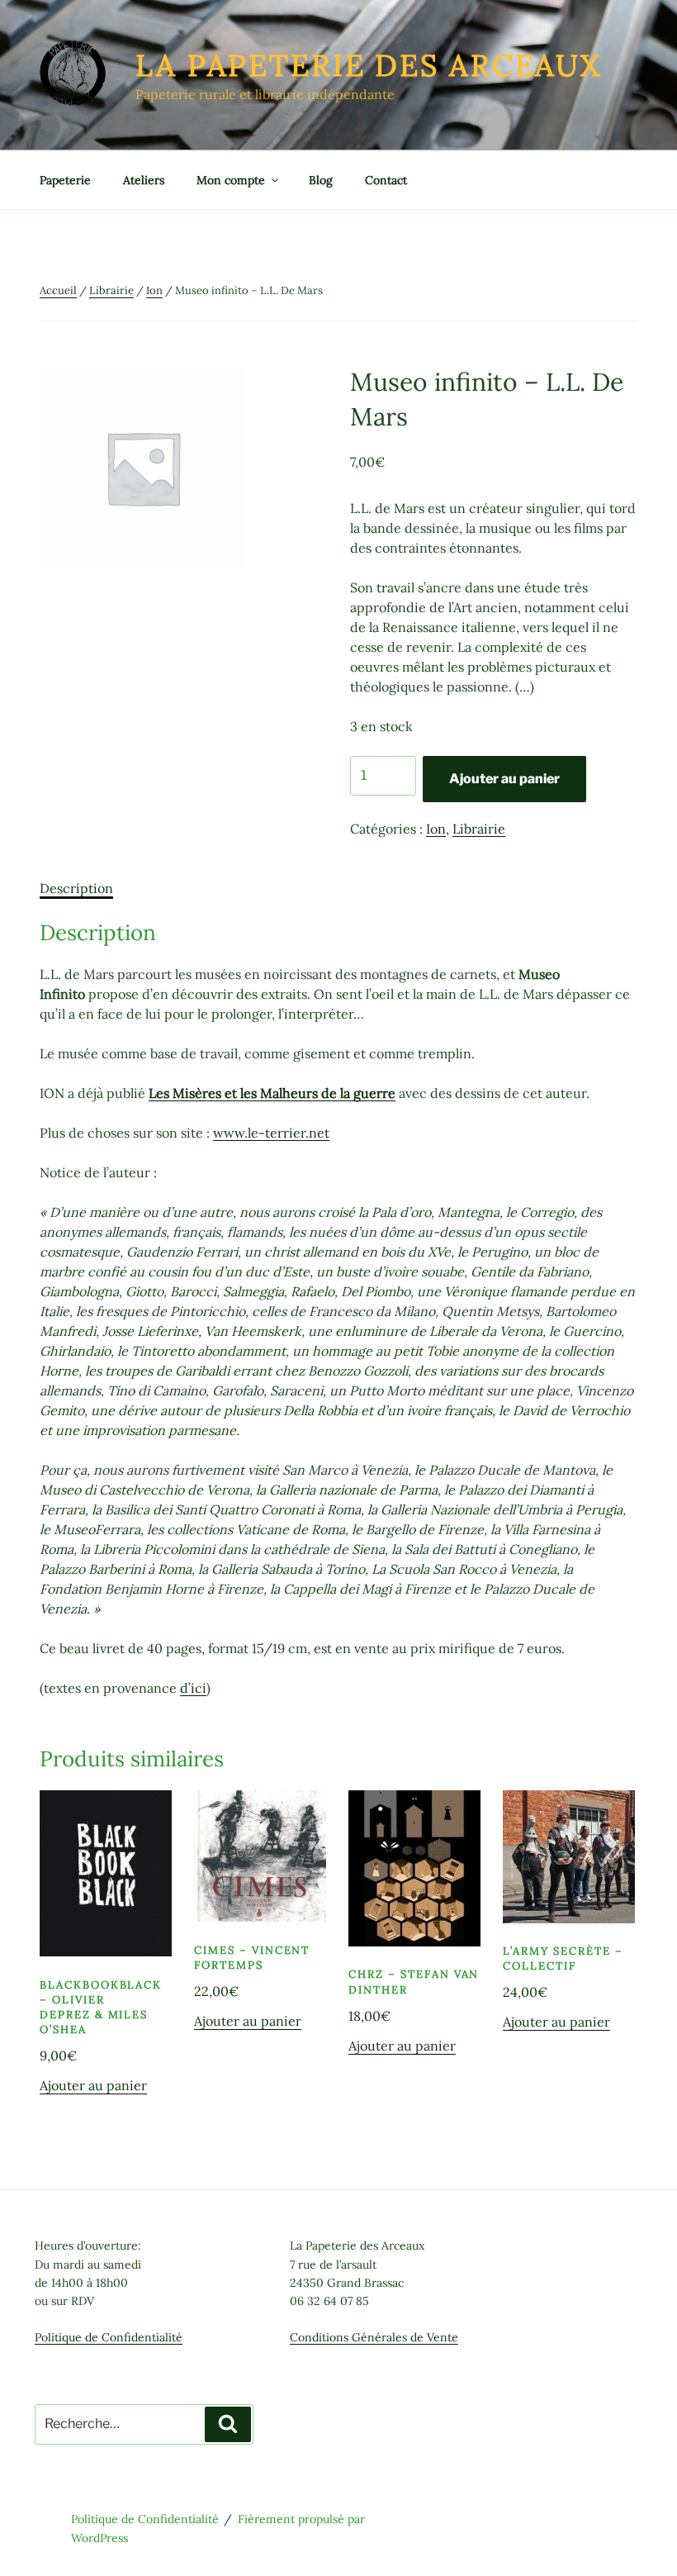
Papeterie (65, 180)
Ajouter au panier (504, 779)
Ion (154, 290)
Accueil (58, 290)
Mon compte (231, 180)
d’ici (193, 1688)
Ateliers (144, 180)
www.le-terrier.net (271, 1133)
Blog (321, 180)
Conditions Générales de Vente (374, 2337)
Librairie (111, 290)
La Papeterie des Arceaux (369, 65)
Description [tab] (76, 888)
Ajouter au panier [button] (93, 2085)
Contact (386, 180)
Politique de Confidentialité (109, 2337)
